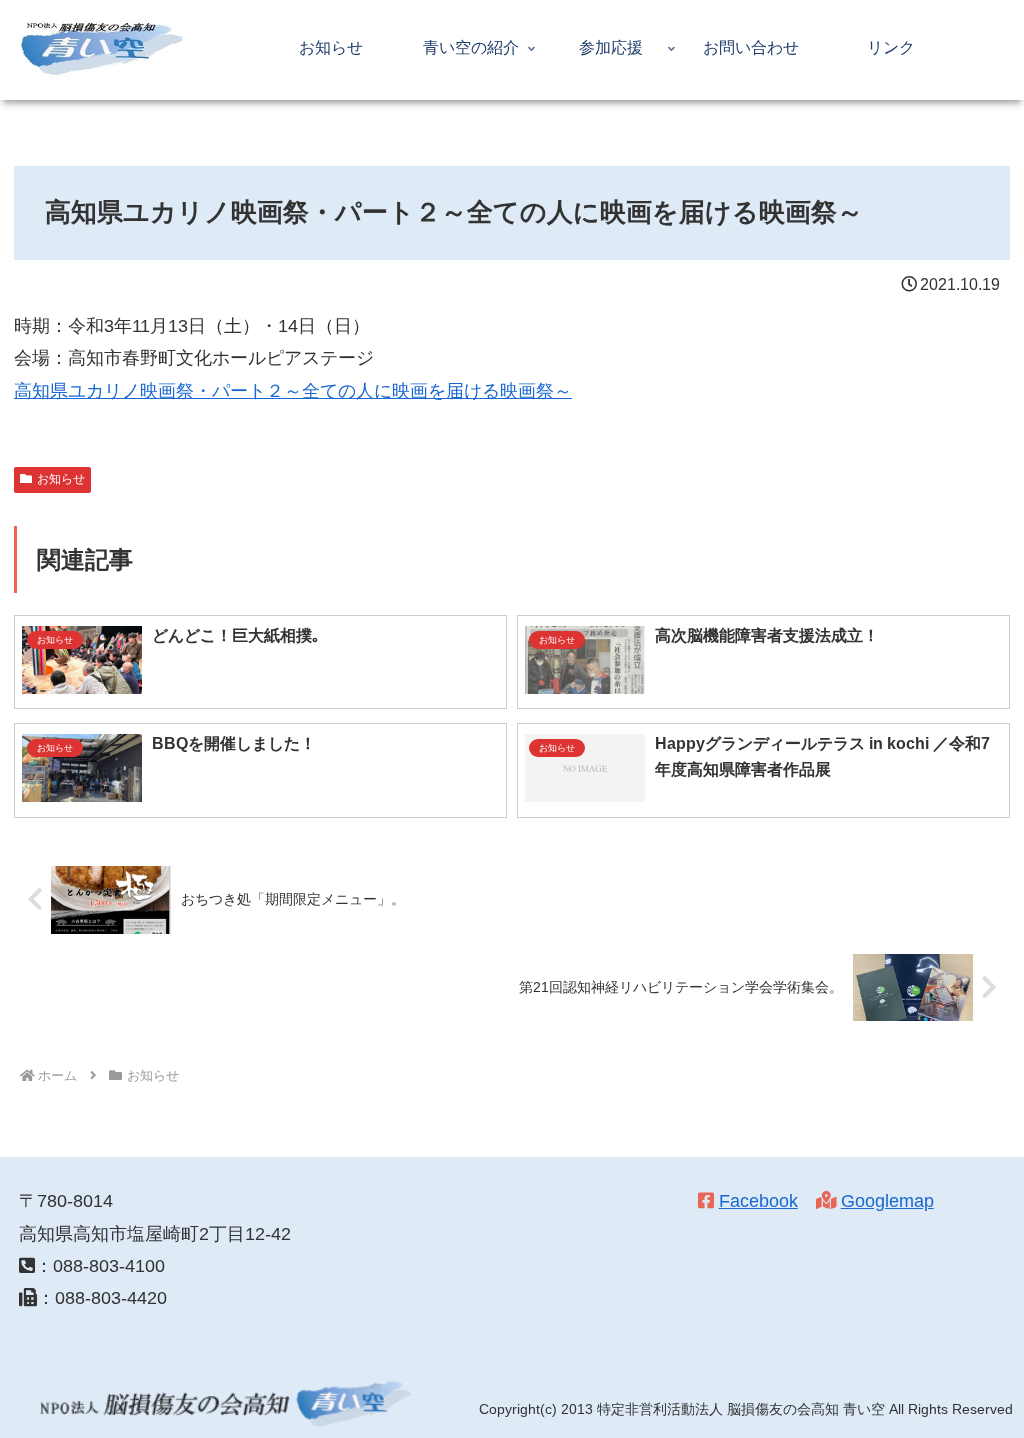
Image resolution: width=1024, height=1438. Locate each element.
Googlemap (887, 1201)
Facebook (758, 1201)
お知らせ (61, 479)
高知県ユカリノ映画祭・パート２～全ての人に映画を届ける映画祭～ (293, 391)
